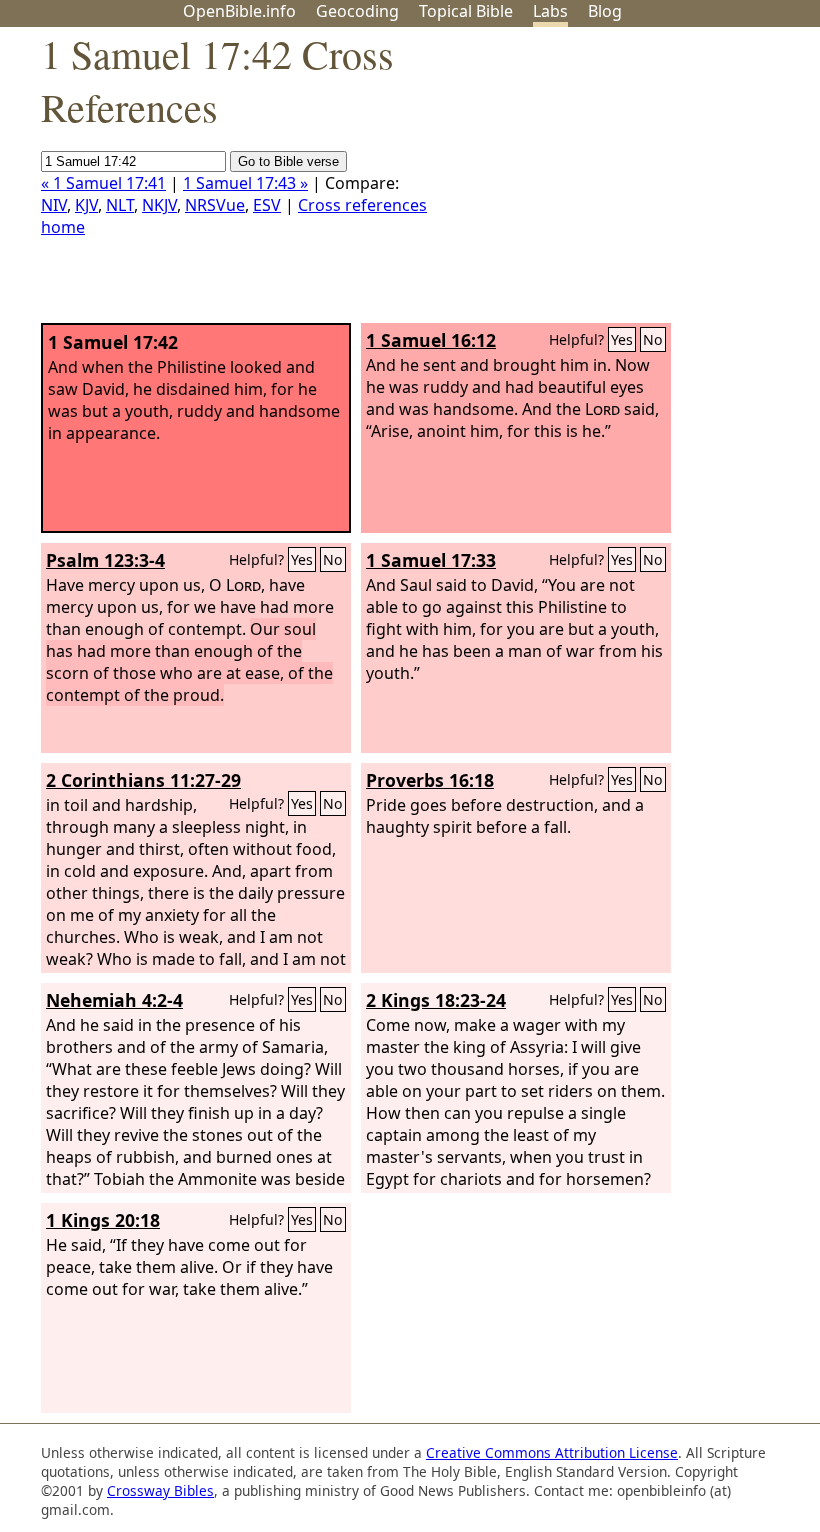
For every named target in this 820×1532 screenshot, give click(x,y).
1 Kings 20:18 (103, 1220)
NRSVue (215, 205)
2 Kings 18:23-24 (436, 1000)
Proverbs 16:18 (430, 780)
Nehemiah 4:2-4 (114, 1000)
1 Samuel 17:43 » (245, 183)
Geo (357, 11)
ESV (267, 205)
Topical (466, 11)
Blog (605, 11)
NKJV (159, 205)
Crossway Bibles (160, 1490)
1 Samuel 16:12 (431, 340)
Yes (622, 339)
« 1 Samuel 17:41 (103, 183)
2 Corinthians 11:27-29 (143, 780)
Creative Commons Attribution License (552, 1452)
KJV (86, 205)
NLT (120, 205)
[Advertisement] (618, 183)
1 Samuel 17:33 (431, 560)
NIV (54, 205)
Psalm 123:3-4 (105, 560)
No (653, 339)
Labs (550, 11)
